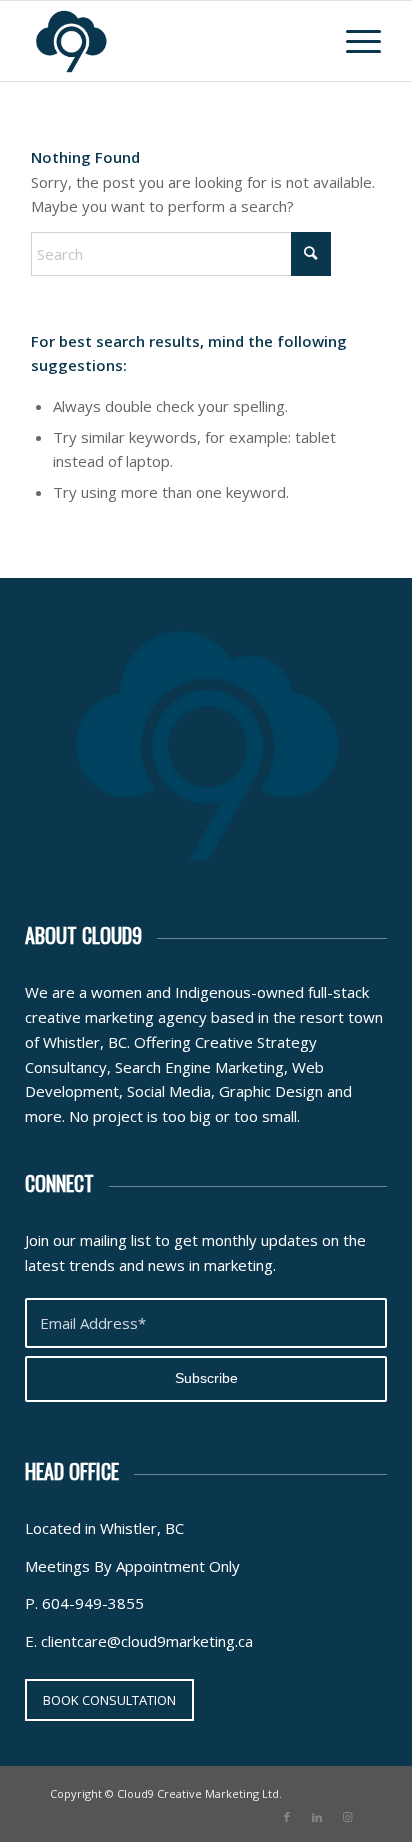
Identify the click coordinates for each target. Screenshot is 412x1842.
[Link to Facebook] (287, 1817)
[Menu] (353, 41)
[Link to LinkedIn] (317, 1817)
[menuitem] (353, 41)
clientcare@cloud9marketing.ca (147, 1641)
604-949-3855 (93, 1603)
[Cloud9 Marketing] (171, 41)
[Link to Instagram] (347, 1817)
